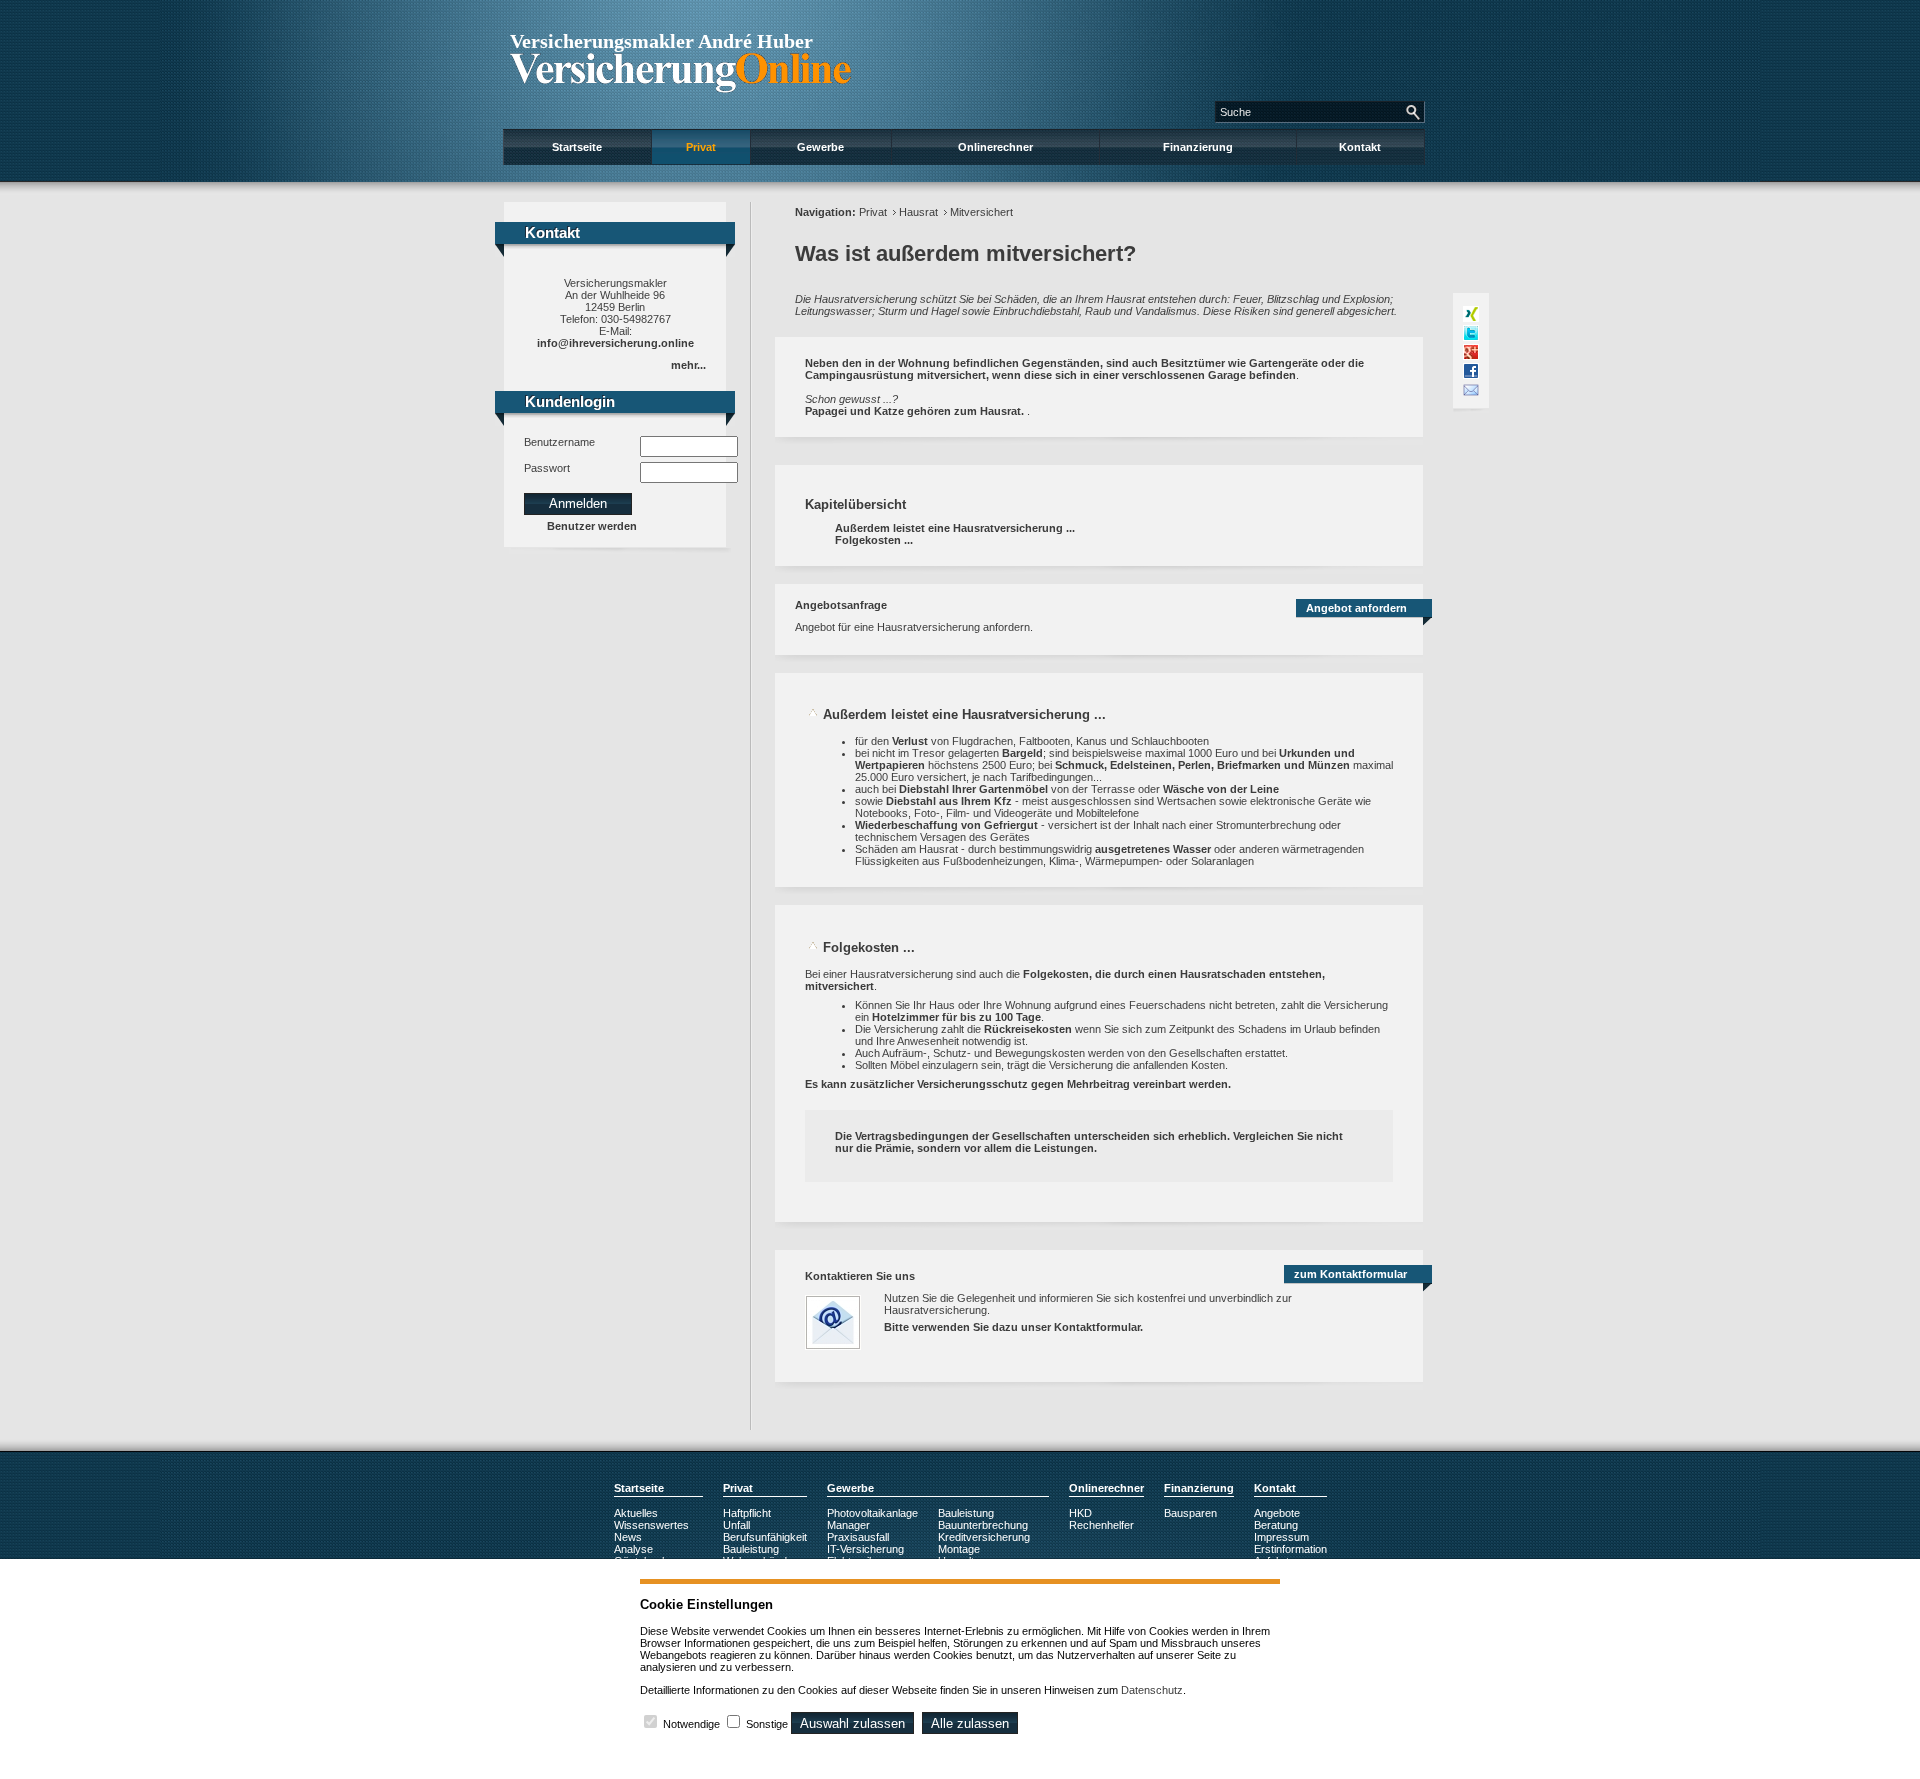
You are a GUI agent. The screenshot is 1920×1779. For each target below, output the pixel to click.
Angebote (1277, 1513)
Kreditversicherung (984, 1537)
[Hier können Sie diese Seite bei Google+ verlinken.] (1471, 352)
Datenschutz (1152, 1690)
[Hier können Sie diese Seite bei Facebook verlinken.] (1471, 371)
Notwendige (691, 1724)
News (628, 1537)
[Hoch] (814, 714)
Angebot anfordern (1356, 608)
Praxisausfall (858, 1537)
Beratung (1276, 1525)
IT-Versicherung (865, 1549)
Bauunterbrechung (983, 1525)
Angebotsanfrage (841, 605)
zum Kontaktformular (1350, 1274)
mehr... (688, 365)
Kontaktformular (1097, 1327)
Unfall (736, 1525)
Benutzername (559, 442)
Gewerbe (820, 147)
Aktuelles (636, 1513)
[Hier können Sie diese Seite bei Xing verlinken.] (1471, 314)
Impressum (1281, 1537)
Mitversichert (981, 212)
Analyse (633, 1549)
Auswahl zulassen (852, 1723)
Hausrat (918, 212)
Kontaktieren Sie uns (860, 1276)
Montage (959, 1549)
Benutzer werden (592, 526)
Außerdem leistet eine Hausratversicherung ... (955, 528)
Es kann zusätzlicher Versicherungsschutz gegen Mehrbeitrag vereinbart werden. (1018, 1084)
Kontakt (1360, 147)
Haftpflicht (747, 1513)
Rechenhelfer (1101, 1525)
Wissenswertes (651, 1525)
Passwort (547, 468)
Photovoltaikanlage (872, 1513)
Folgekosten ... (874, 540)
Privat (701, 147)
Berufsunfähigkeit (765, 1537)
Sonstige (767, 1724)
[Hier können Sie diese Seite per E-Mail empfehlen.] (1471, 390)
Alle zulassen (970, 1723)
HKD (1080, 1513)
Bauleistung (751, 1549)
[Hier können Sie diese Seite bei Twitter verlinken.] (1471, 333)
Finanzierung (1198, 147)
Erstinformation (1290, 1549)
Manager (848, 1525)
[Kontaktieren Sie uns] (843, 1356)
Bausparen (1190, 1513)
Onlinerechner (995, 147)
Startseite (577, 147)
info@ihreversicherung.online (615, 343)
